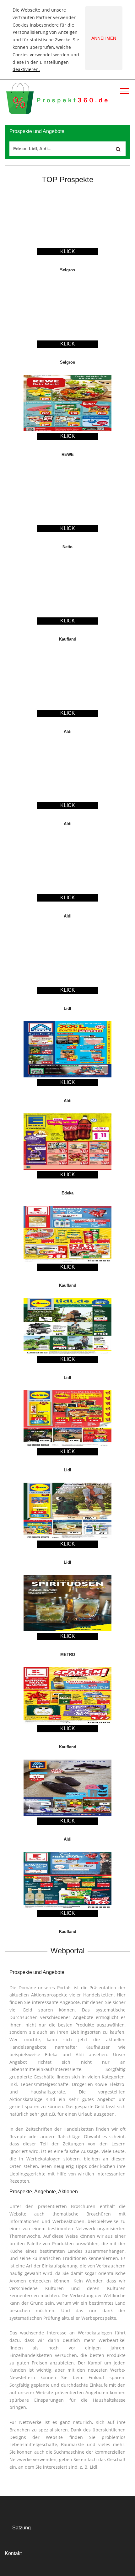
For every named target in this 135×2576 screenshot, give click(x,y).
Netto (67, 547)
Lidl (67, 1008)
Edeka (67, 1193)
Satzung (22, 2528)
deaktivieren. (26, 69)
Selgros (67, 270)
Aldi (68, 731)
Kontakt (13, 2553)
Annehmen (104, 38)
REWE (68, 455)
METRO (68, 1655)
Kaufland (68, 639)
